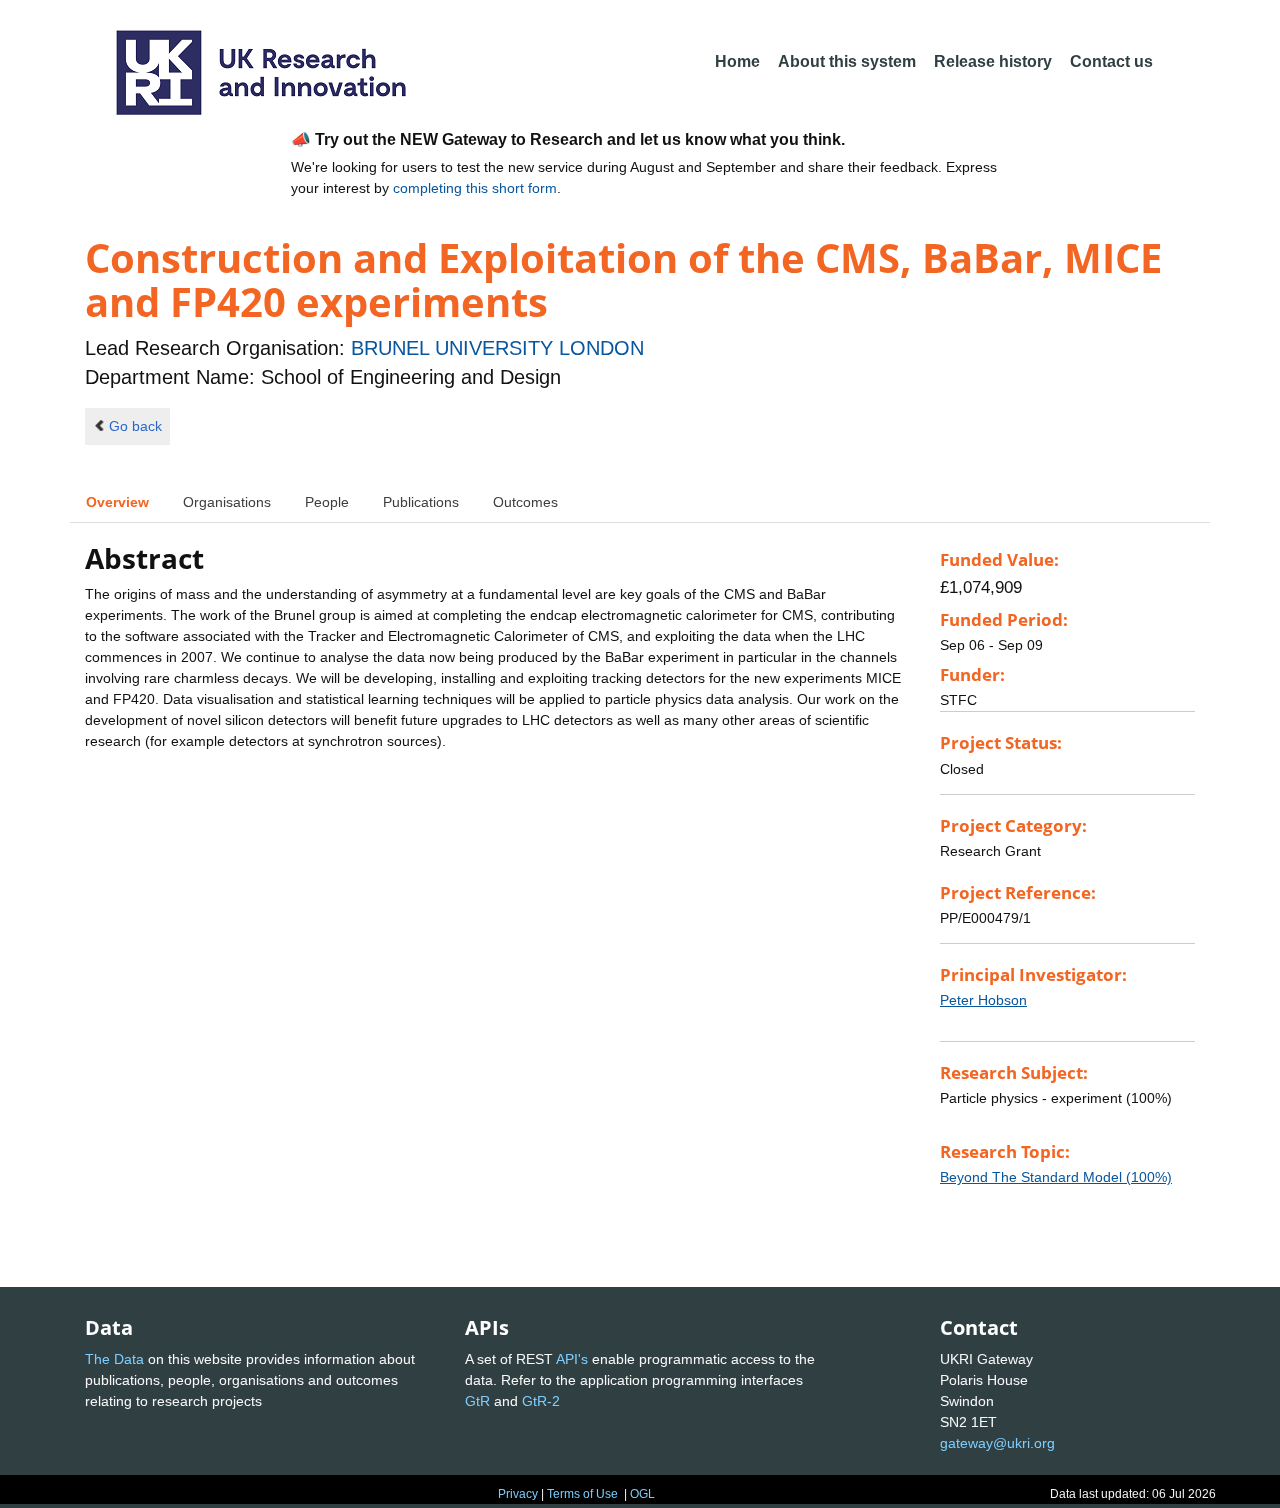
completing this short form (475, 188)
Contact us (1111, 61)
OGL (642, 1494)
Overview (117, 502)
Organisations (227, 502)
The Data (114, 1359)
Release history (993, 61)
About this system (847, 61)
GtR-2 (541, 1401)
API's (572, 1359)
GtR (477, 1401)
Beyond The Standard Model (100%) (1056, 1177)
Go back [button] (135, 426)
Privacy (518, 1494)
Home (737, 61)
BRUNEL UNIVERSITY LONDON (497, 348)
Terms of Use (582, 1494)
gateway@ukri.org (997, 1443)
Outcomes (525, 502)
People (327, 502)
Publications (421, 502)
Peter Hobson (983, 1000)
